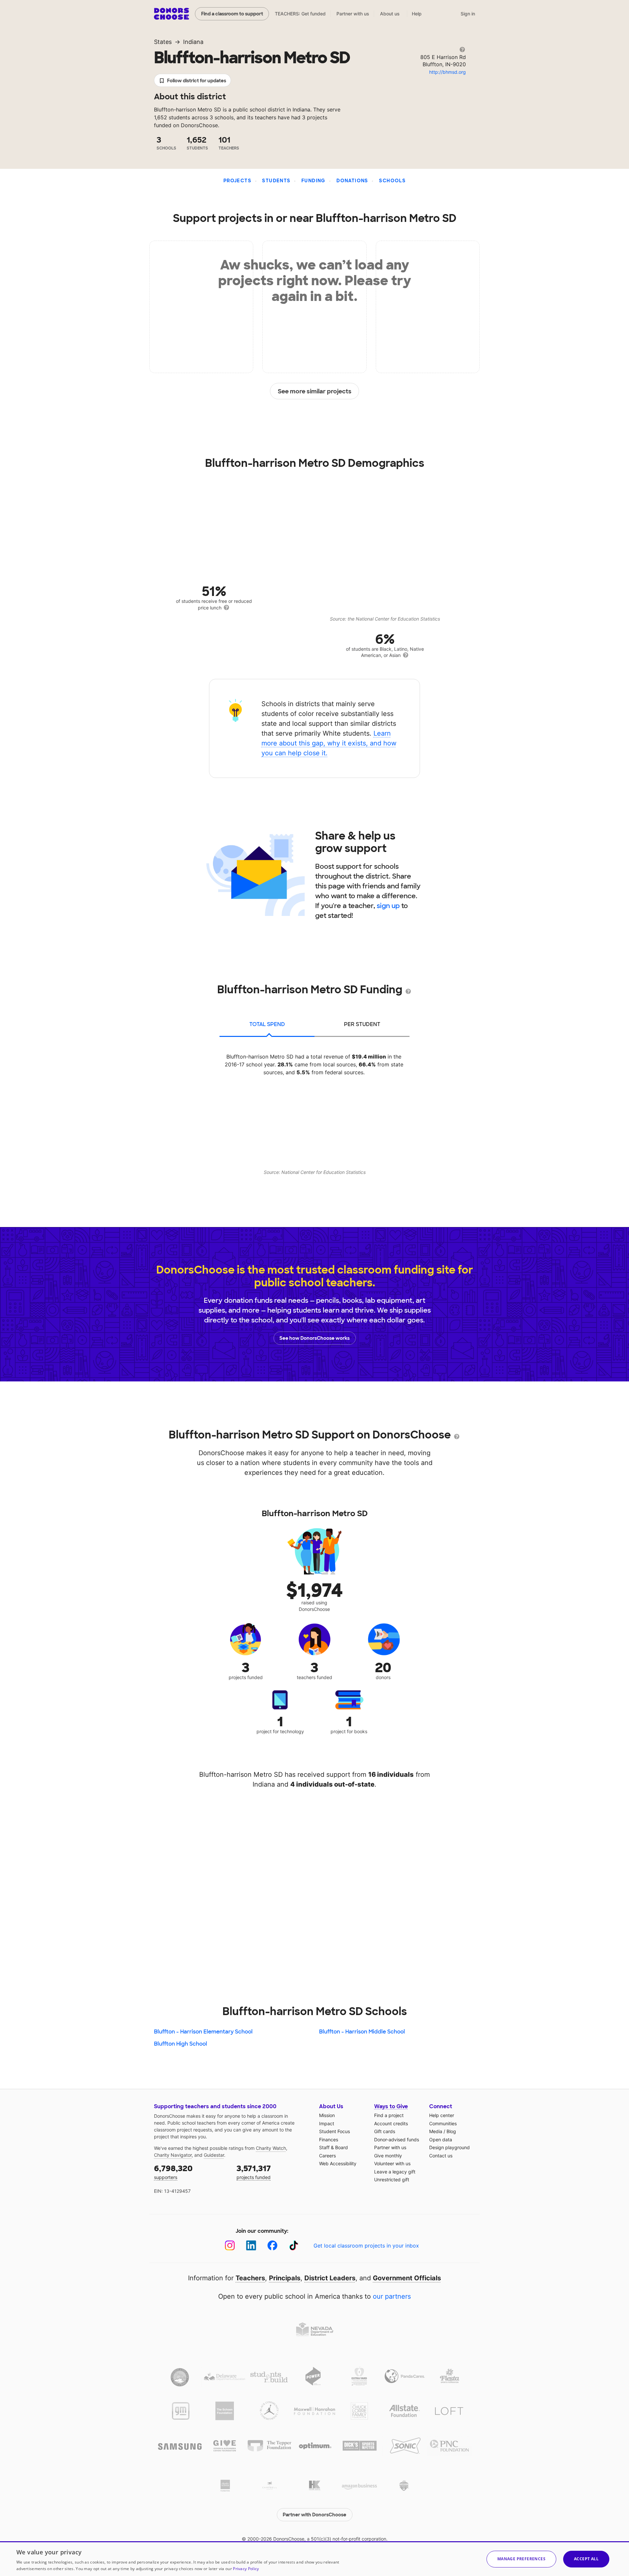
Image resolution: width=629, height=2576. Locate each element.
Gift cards (385, 2131)
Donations (352, 181)
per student (362, 1024)
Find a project (389, 2115)
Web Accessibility (338, 2163)
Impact (327, 2123)
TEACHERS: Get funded (300, 14)
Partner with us (353, 14)
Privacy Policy (246, 2569)
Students (276, 181)
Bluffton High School (181, 2044)
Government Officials (407, 2278)
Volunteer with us (392, 2163)
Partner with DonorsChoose (314, 2515)
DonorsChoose (172, 14)
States (163, 42)
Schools (392, 181)
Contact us (441, 2156)
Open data (441, 2140)
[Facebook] (272, 2245)
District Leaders (330, 2278)
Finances (329, 2140)
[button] (521, 2559)
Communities (443, 2123)
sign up (388, 906)
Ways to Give (391, 2106)
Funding (314, 181)
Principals (285, 2278)
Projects (237, 181)
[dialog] (314, 2559)
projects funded (254, 2172)
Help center (442, 2115)
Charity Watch (271, 2148)
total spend (267, 1024)
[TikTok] (294, 2245)
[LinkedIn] (251, 2245)
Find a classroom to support (232, 14)
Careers (327, 2156)
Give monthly (388, 2156)
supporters (173, 2172)
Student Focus (334, 2131)
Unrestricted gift (392, 2180)
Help (417, 14)
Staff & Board (334, 2147)
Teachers (250, 2278)
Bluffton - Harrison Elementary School (203, 2032)
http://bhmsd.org (448, 72)
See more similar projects (315, 391)
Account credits (391, 2123)
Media (436, 2131)
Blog (451, 2131)
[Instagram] (230, 2245)
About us (390, 14)
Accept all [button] (586, 2559)
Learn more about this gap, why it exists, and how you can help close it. (329, 743)
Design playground (449, 2147)
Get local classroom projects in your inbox (366, 2246)
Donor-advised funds (397, 2140)
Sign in (468, 14)
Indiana (193, 42)
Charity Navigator (173, 2155)
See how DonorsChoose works (314, 1338)
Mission (327, 2115)
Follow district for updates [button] (197, 81)
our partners (392, 2296)
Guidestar (214, 2155)
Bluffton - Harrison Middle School (362, 2032)
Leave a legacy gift (395, 2172)
